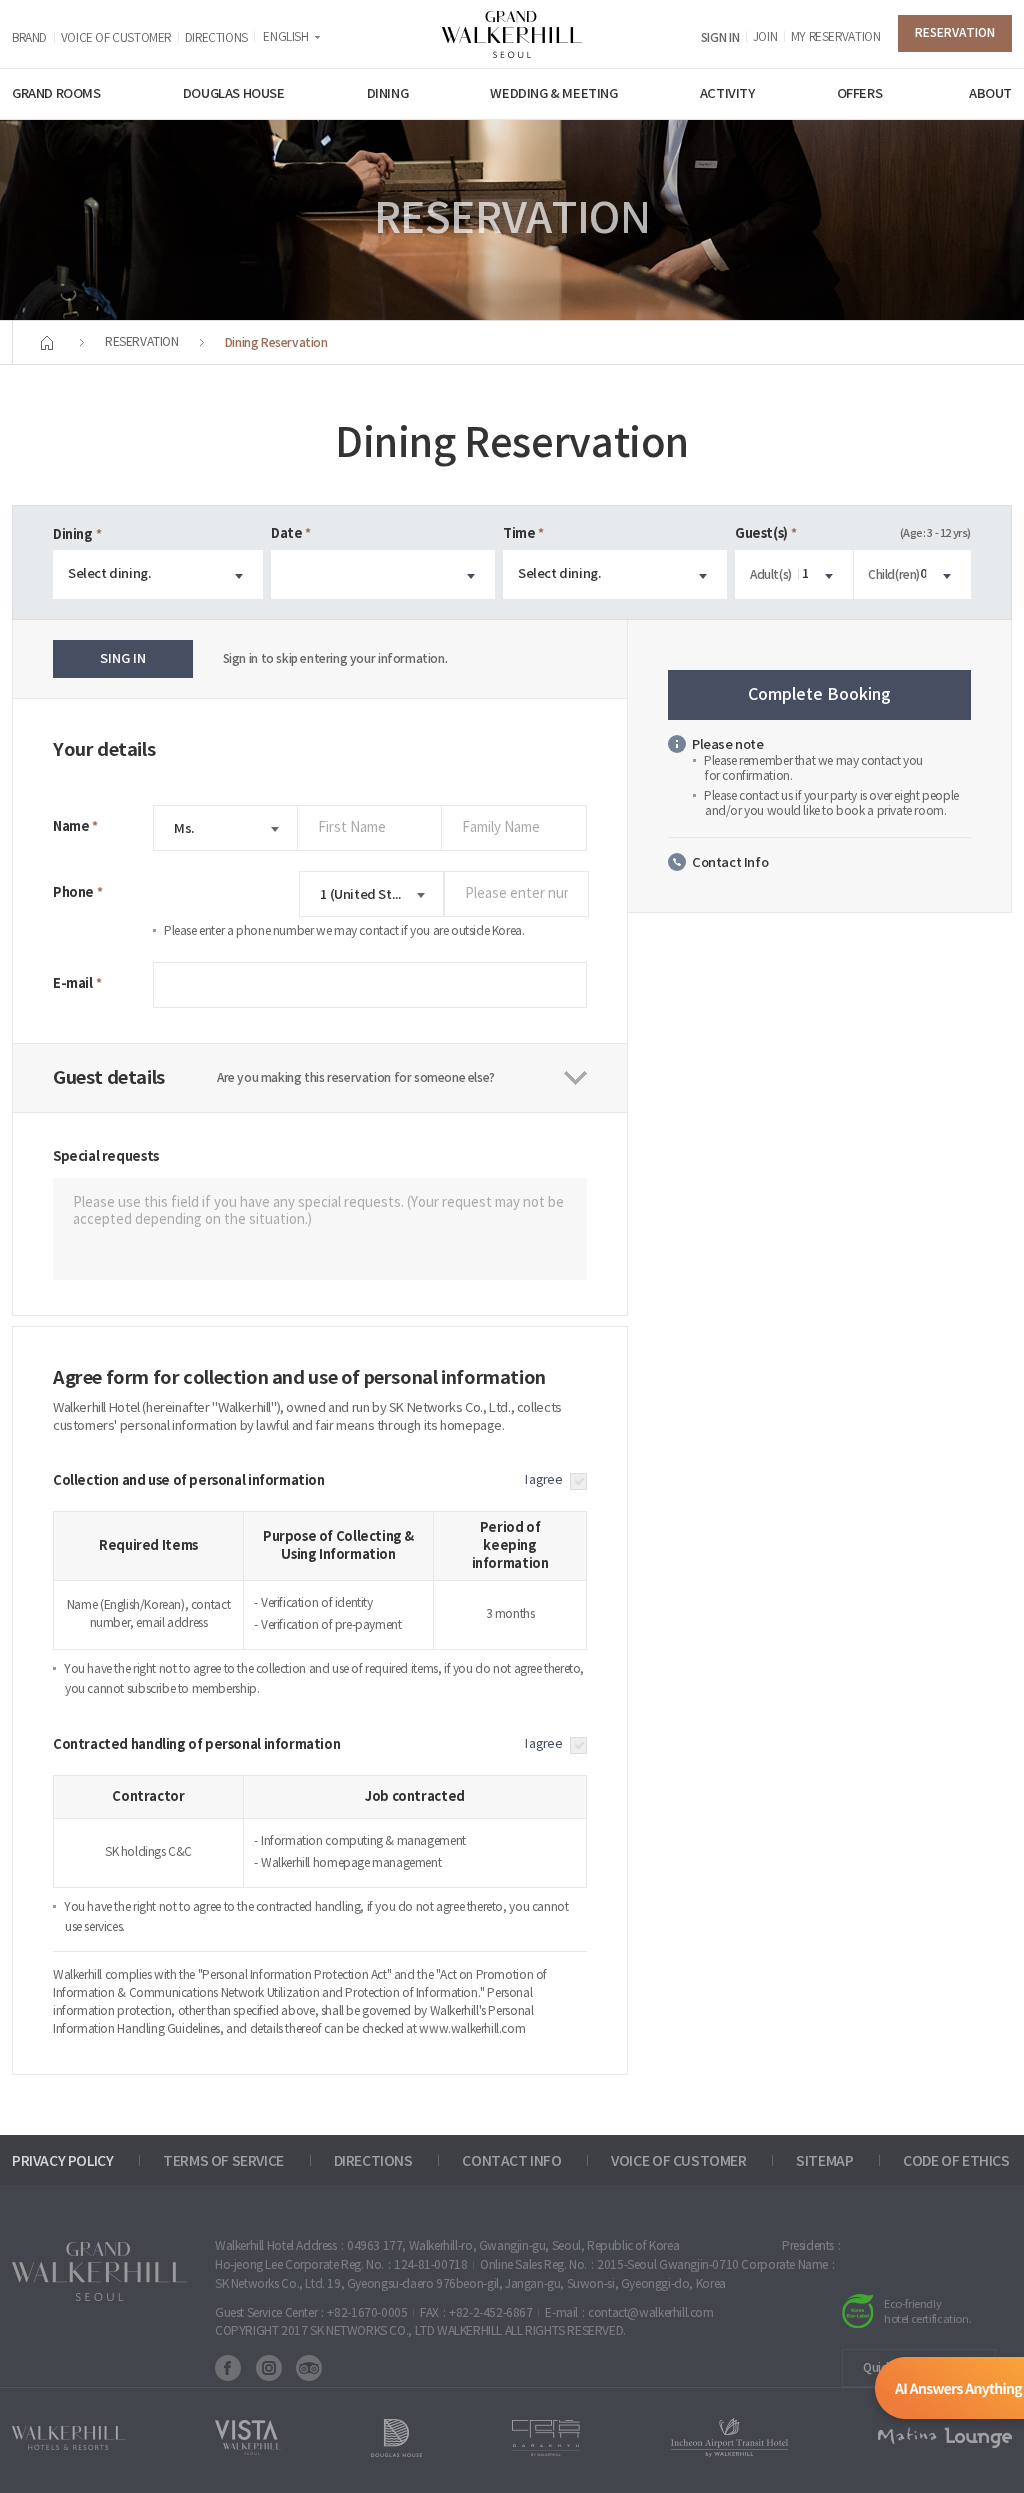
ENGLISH (285, 37)
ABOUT (990, 94)
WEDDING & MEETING (553, 94)
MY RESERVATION (836, 37)
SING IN (123, 659)
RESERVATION (955, 33)
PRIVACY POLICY (63, 2161)
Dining (73, 535)
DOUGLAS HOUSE (234, 94)
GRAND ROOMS (56, 94)
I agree (543, 1480)
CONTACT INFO (511, 2161)
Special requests (106, 1157)
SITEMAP (824, 2161)
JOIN (765, 37)
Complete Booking (819, 695)
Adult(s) (771, 575)
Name (71, 827)
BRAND (29, 38)
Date (286, 534)
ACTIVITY (727, 94)
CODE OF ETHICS (956, 2161)
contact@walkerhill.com (650, 2313)
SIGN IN (720, 38)
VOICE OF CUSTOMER (116, 38)
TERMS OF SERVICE (223, 2161)
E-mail (73, 984)
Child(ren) (894, 575)
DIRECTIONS (216, 38)
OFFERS (860, 94)
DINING (388, 94)
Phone (73, 893)
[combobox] (158, 574)
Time (519, 534)
